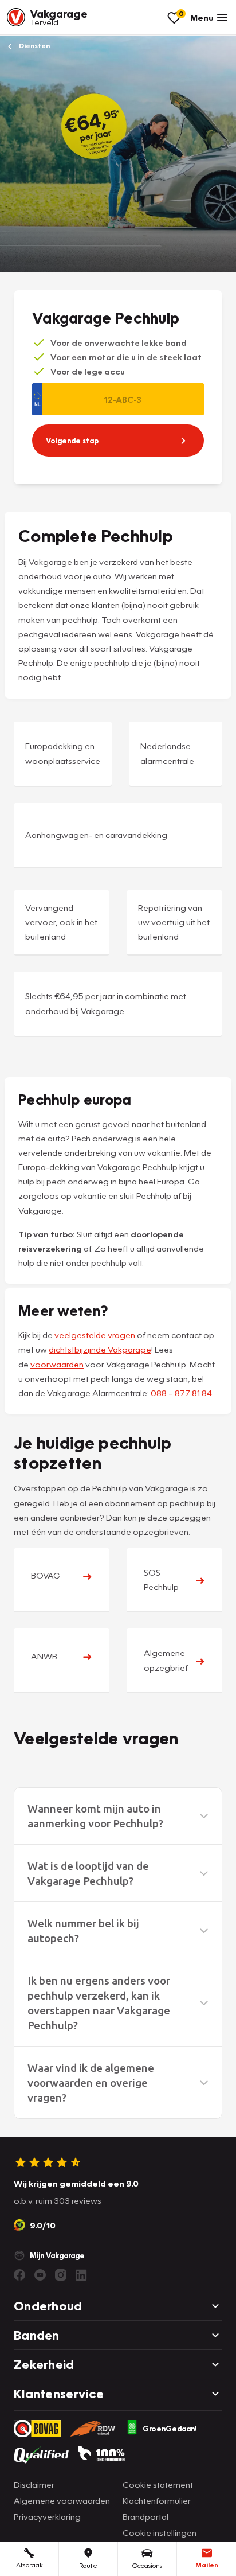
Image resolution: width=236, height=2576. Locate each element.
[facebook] (19, 2275)
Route (88, 2565)
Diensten (34, 46)
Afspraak (29, 2565)
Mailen (207, 2565)
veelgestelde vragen (95, 1335)
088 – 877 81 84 (181, 1393)
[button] (118, 1816)
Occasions (147, 2565)
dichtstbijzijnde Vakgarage (100, 1349)
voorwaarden (57, 1364)
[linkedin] (81, 2275)
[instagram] (61, 2275)
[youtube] (40, 2275)
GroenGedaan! (170, 2429)
